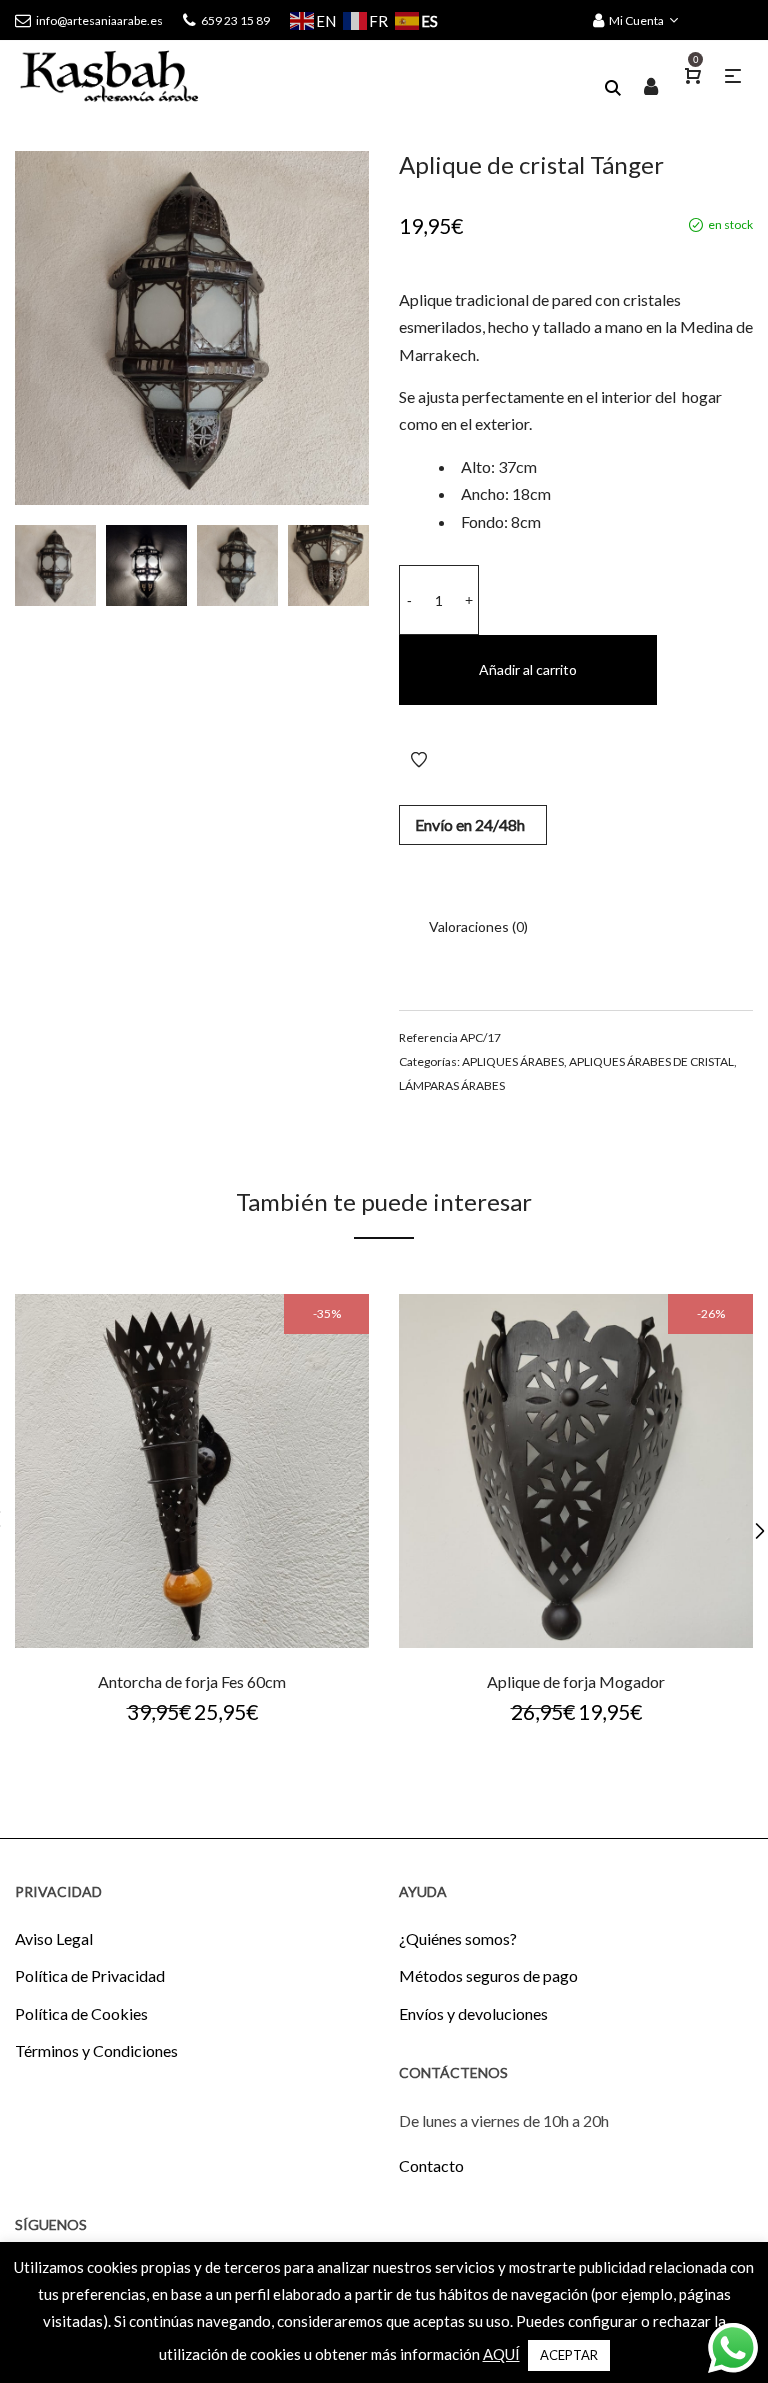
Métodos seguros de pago (488, 1975)
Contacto (431, 2165)
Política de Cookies (81, 2013)
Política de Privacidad (90, 1975)
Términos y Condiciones (96, 2050)
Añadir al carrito (528, 669)
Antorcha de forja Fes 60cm (192, 1681)
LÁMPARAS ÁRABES (452, 1085)
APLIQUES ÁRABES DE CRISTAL (651, 1061)
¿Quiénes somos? (458, 1938)
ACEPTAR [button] (569, 2355)
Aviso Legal (54, 1938)
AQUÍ (501, 2354)
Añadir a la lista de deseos (419, 760)
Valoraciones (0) (478, 926)
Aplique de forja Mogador (576, 1681)
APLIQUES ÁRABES (513, 1061)
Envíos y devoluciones (473, 2013)
